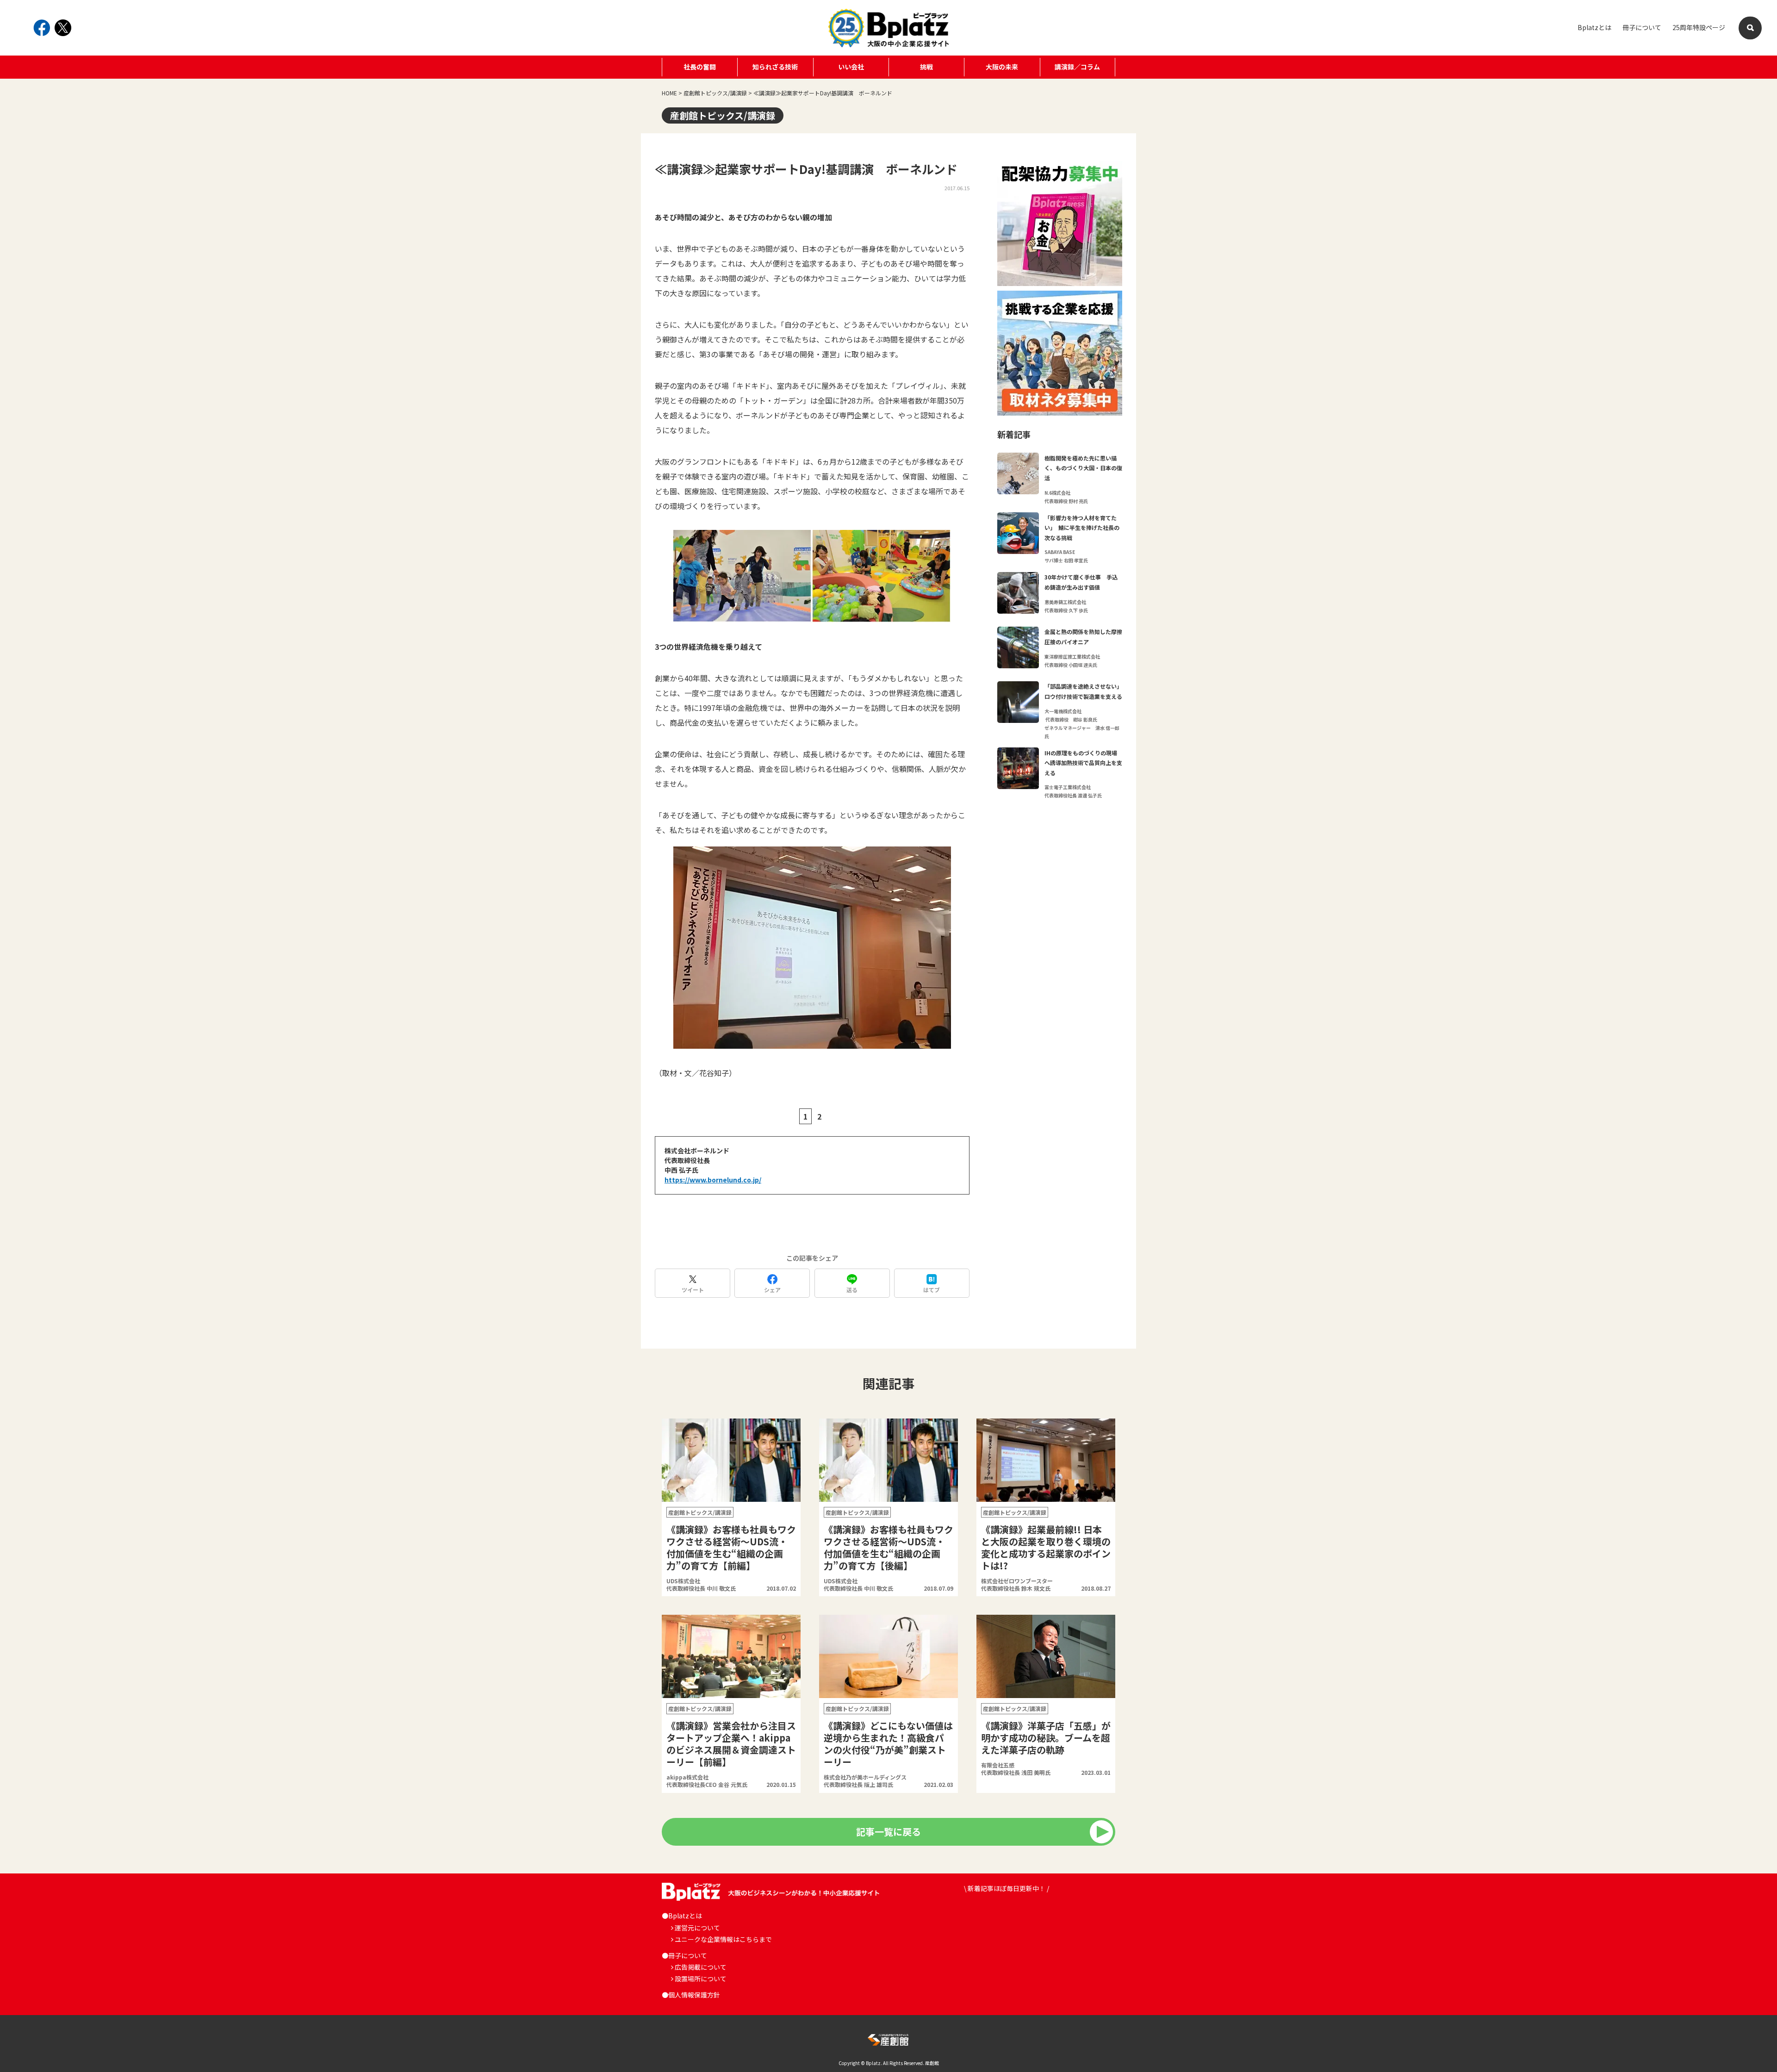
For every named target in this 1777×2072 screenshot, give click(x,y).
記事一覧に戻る (888, 1832)
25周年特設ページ (1699, 27)
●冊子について (684, 1955)
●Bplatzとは (682, 1916)
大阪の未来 (1002, 67)
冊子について (1642, 27)
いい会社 (851, 67)
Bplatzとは (1594, 27)
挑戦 (926, 67)
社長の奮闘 (700, 67)
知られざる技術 (775, 67)
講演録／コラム (1077, 67)
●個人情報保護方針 (691, 1995)
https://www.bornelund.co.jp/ (713, 1180)
